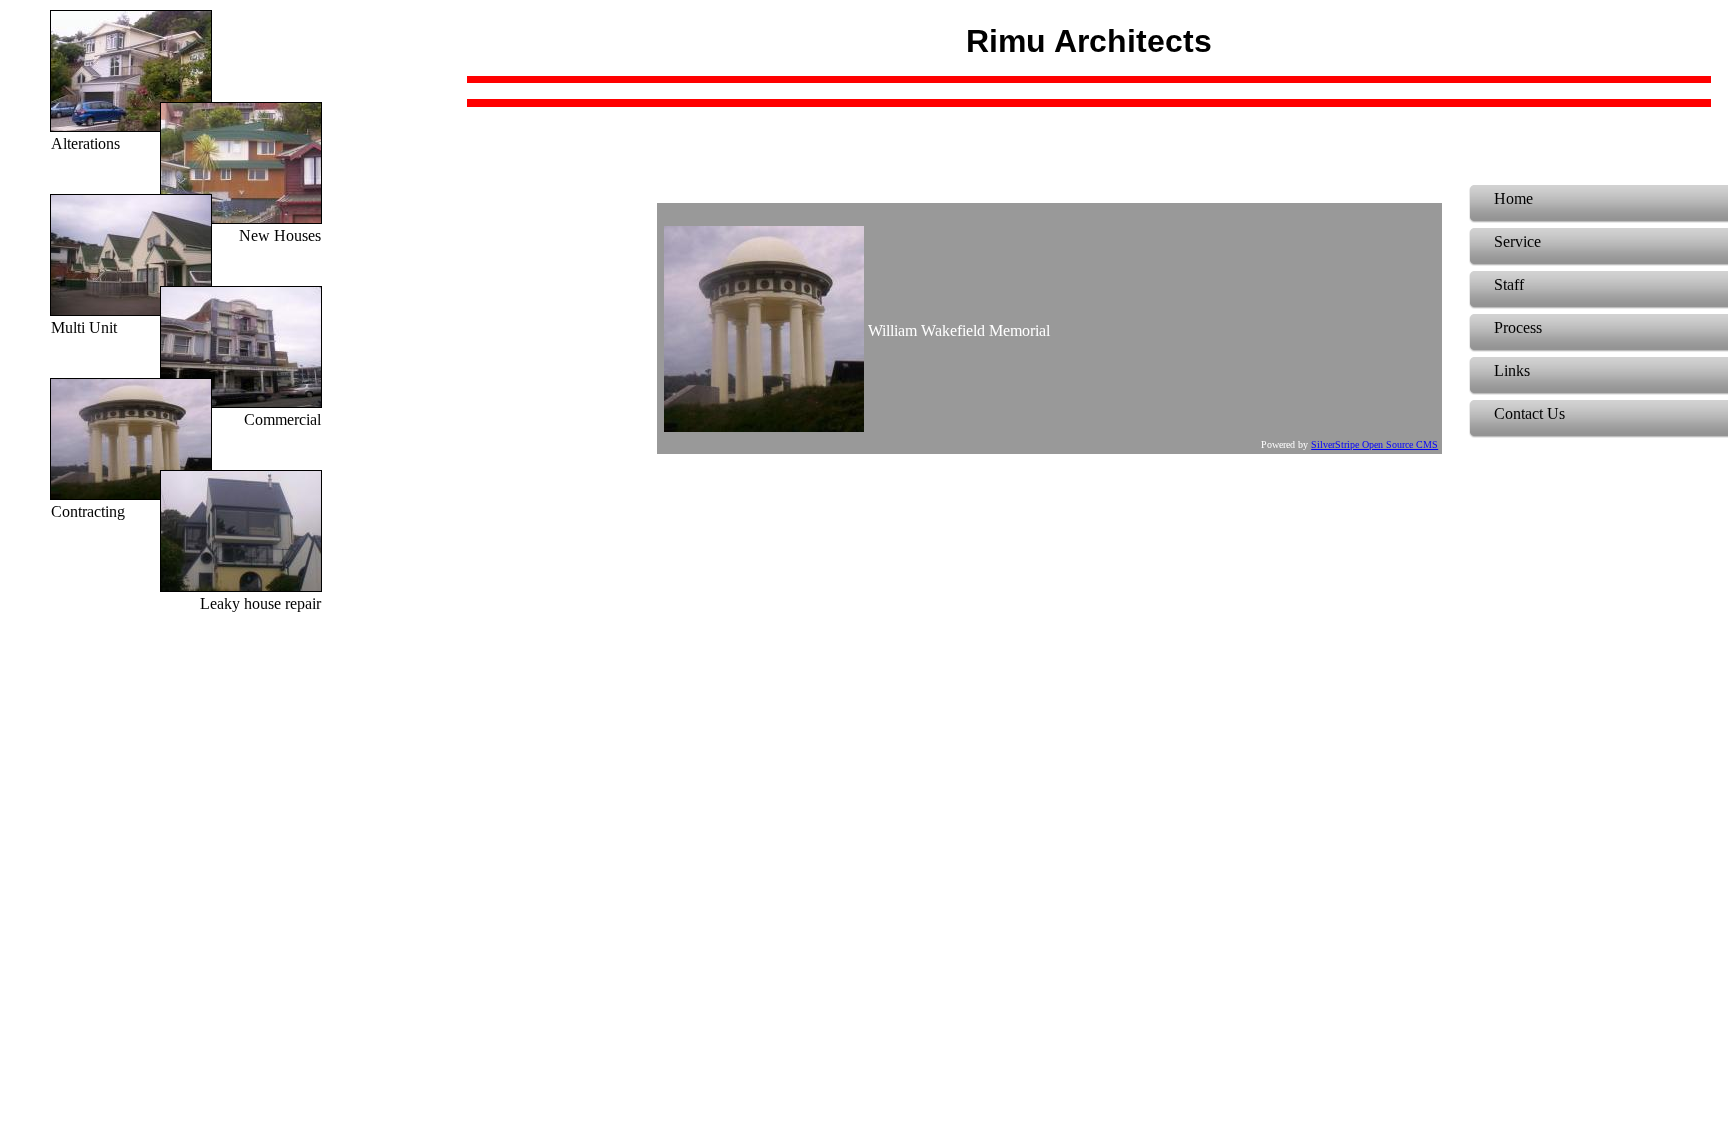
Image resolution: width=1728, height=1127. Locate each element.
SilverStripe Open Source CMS (1374, 444)
